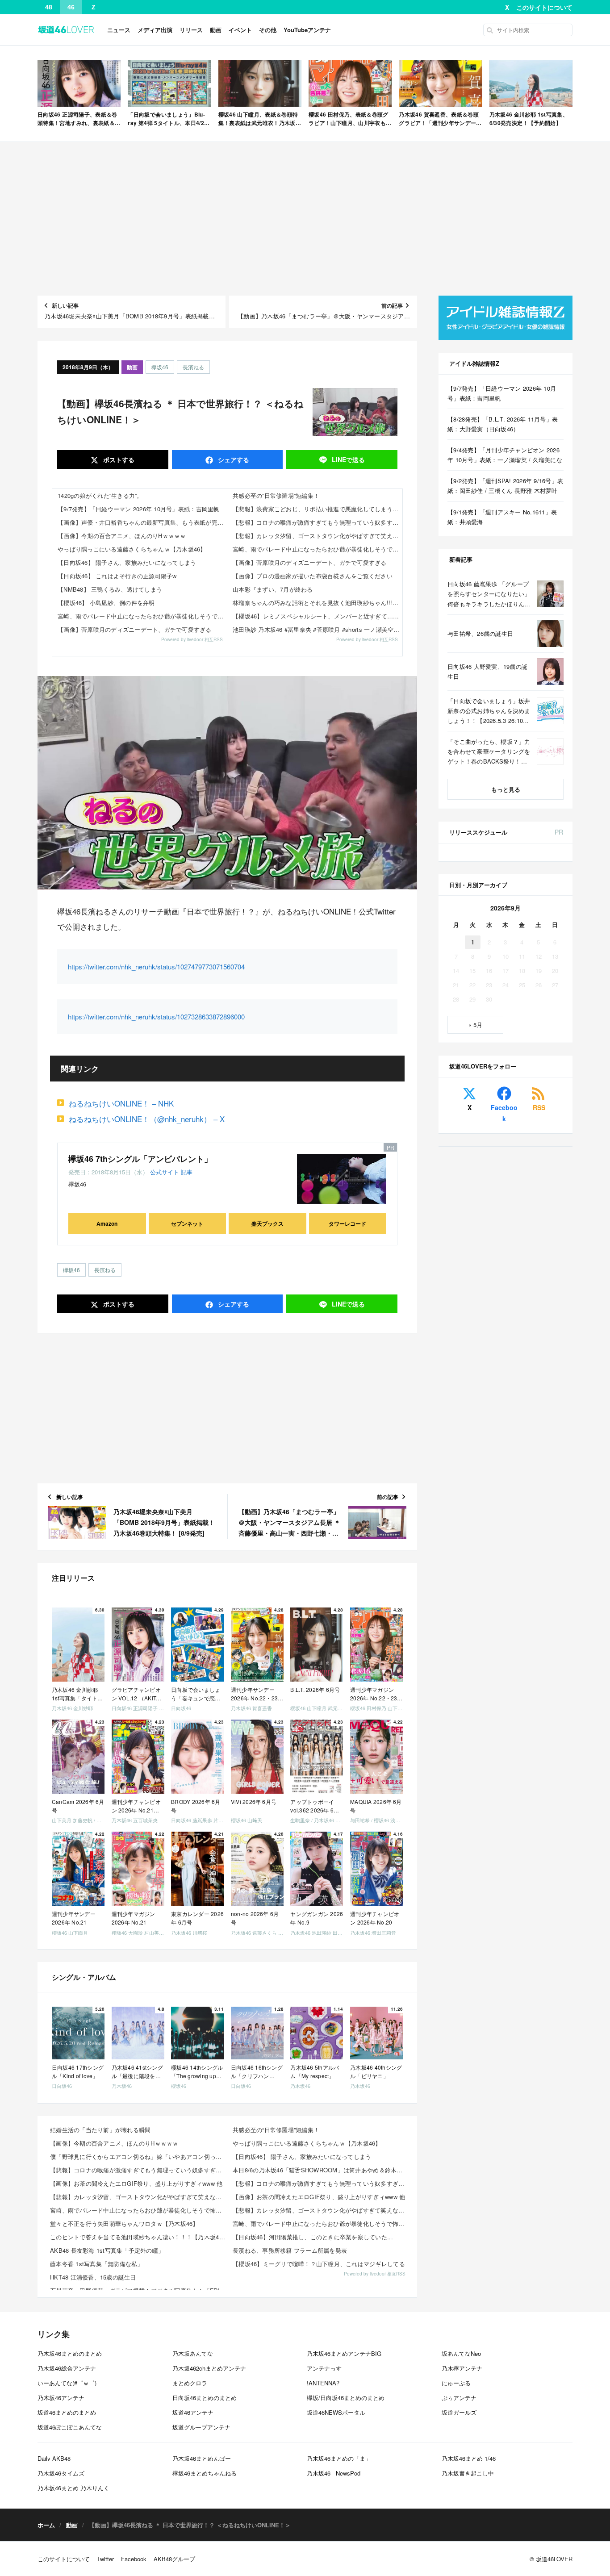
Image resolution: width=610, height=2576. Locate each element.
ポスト (118, 459)
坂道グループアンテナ (201, 2427)
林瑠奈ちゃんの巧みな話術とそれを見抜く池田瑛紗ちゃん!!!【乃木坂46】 (318, 603)
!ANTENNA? (323, 2383)
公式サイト (165, 1172)
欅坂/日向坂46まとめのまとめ (346, 2398)
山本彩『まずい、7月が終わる (273, 589)
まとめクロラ (190, 2383)
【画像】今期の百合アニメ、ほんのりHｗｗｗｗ (122, 536)
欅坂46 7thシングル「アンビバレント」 (140, 1159)
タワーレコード (347, 1223)
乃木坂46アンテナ (61, 2398)
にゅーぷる (456, 2383)
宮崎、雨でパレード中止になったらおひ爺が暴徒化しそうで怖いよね (142, 616)
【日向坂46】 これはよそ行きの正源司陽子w (117, 576)
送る (348, 459)
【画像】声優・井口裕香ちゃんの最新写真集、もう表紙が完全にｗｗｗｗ (142, 522)
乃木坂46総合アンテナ (67, 2368)
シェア (233, 459)
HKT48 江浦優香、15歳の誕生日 (93, 2277)
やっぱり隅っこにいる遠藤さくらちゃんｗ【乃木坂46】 (132, 549)
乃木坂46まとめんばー (202, 2458)
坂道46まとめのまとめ (67, 2412)
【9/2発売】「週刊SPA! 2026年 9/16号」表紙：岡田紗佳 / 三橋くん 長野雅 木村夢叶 (505, 486)
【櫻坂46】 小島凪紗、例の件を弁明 (106, 603)
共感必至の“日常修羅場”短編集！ (276, 495)
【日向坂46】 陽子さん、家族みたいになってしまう (127, 562)
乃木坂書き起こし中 (468, 2473)
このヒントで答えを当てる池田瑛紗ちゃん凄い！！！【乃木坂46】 (139, 2237)
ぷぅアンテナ (459, 2398)
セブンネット (187, 1223)
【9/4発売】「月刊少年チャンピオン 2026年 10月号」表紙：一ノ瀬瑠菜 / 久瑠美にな (505, 455)
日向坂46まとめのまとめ (205, 2398)
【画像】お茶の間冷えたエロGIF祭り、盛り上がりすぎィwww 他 (136, 2183)
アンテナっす (324, 2368)
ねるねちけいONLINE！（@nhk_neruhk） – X (147, 1119)
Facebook (504, 1113)
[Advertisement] (305, 219)
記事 (187, 1172)
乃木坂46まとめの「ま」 (339, 2458)
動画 (216, 30)
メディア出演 (155, 30)
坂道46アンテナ (193, 2412)
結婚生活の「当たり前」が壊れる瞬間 (100, 2130)
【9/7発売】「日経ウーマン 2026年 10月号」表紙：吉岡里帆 (139, 509)
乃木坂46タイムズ (61, 2473)
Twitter (105, 2559)
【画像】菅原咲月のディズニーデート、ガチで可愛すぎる (135, 629)
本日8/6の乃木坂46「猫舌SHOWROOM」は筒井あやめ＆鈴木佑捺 (321, 2170)
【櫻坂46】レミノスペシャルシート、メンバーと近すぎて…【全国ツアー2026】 (318, 616)
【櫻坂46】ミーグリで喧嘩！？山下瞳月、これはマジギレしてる (319, 2264)
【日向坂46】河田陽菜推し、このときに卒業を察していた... (313, 2237)
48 (49, 7)
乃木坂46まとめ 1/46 (469, 2458)
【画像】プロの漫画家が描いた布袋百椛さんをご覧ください (313, 576)
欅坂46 (160, 367)
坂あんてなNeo (461, 2353)
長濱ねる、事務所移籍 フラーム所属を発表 (290, 2250)
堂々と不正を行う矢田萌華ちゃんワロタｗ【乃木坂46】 (124, 2223)
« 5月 (475, 1025)
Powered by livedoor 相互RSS (192, 639)
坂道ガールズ (459, 2412)
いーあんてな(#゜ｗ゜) (67, 2383)
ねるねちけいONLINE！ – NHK (121, 1103)
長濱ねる (193, 367)
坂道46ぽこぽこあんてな (70, 2427)
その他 (268, 30)
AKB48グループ (174, 2559)
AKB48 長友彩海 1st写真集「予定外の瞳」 (107, 2250)
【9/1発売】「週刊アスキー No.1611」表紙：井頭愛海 (502, 517)
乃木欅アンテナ (462, 2368)
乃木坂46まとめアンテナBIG (344, 2353)
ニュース (119, 30)
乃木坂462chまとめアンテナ (209, 2368)
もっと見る (506, 789)
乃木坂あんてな (193, 2353)
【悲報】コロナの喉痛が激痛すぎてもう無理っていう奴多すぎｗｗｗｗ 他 (318, 522)
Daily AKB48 (54, 2458)
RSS (539, 1107)
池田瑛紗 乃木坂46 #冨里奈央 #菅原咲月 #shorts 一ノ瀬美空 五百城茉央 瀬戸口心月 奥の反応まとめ (318, 629)
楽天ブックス (267, 1223)
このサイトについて (544, 7)
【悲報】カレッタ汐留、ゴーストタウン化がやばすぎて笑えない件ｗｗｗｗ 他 (318, 536)
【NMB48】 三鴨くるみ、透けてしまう (110, 589)
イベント (240, 30)
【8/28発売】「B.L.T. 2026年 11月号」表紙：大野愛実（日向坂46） (503, 424)
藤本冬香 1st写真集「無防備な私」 (97, 2264)
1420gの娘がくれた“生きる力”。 (100, 495)
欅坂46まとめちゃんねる (205, 2473)
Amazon (107, 1223)
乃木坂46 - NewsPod (334, 2473)
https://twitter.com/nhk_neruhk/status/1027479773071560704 (156, 967)
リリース (191, 30)
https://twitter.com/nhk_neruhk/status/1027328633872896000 (156, 1017)
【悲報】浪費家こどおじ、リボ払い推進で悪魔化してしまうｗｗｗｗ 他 (318, 509)
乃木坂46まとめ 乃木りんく (73, 2488)
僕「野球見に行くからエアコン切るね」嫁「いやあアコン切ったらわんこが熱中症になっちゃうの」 (139, 2156)
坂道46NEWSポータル (336, 2412)
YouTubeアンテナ (307, 30)
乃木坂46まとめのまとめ (70, 2353)
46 (71, 7)
